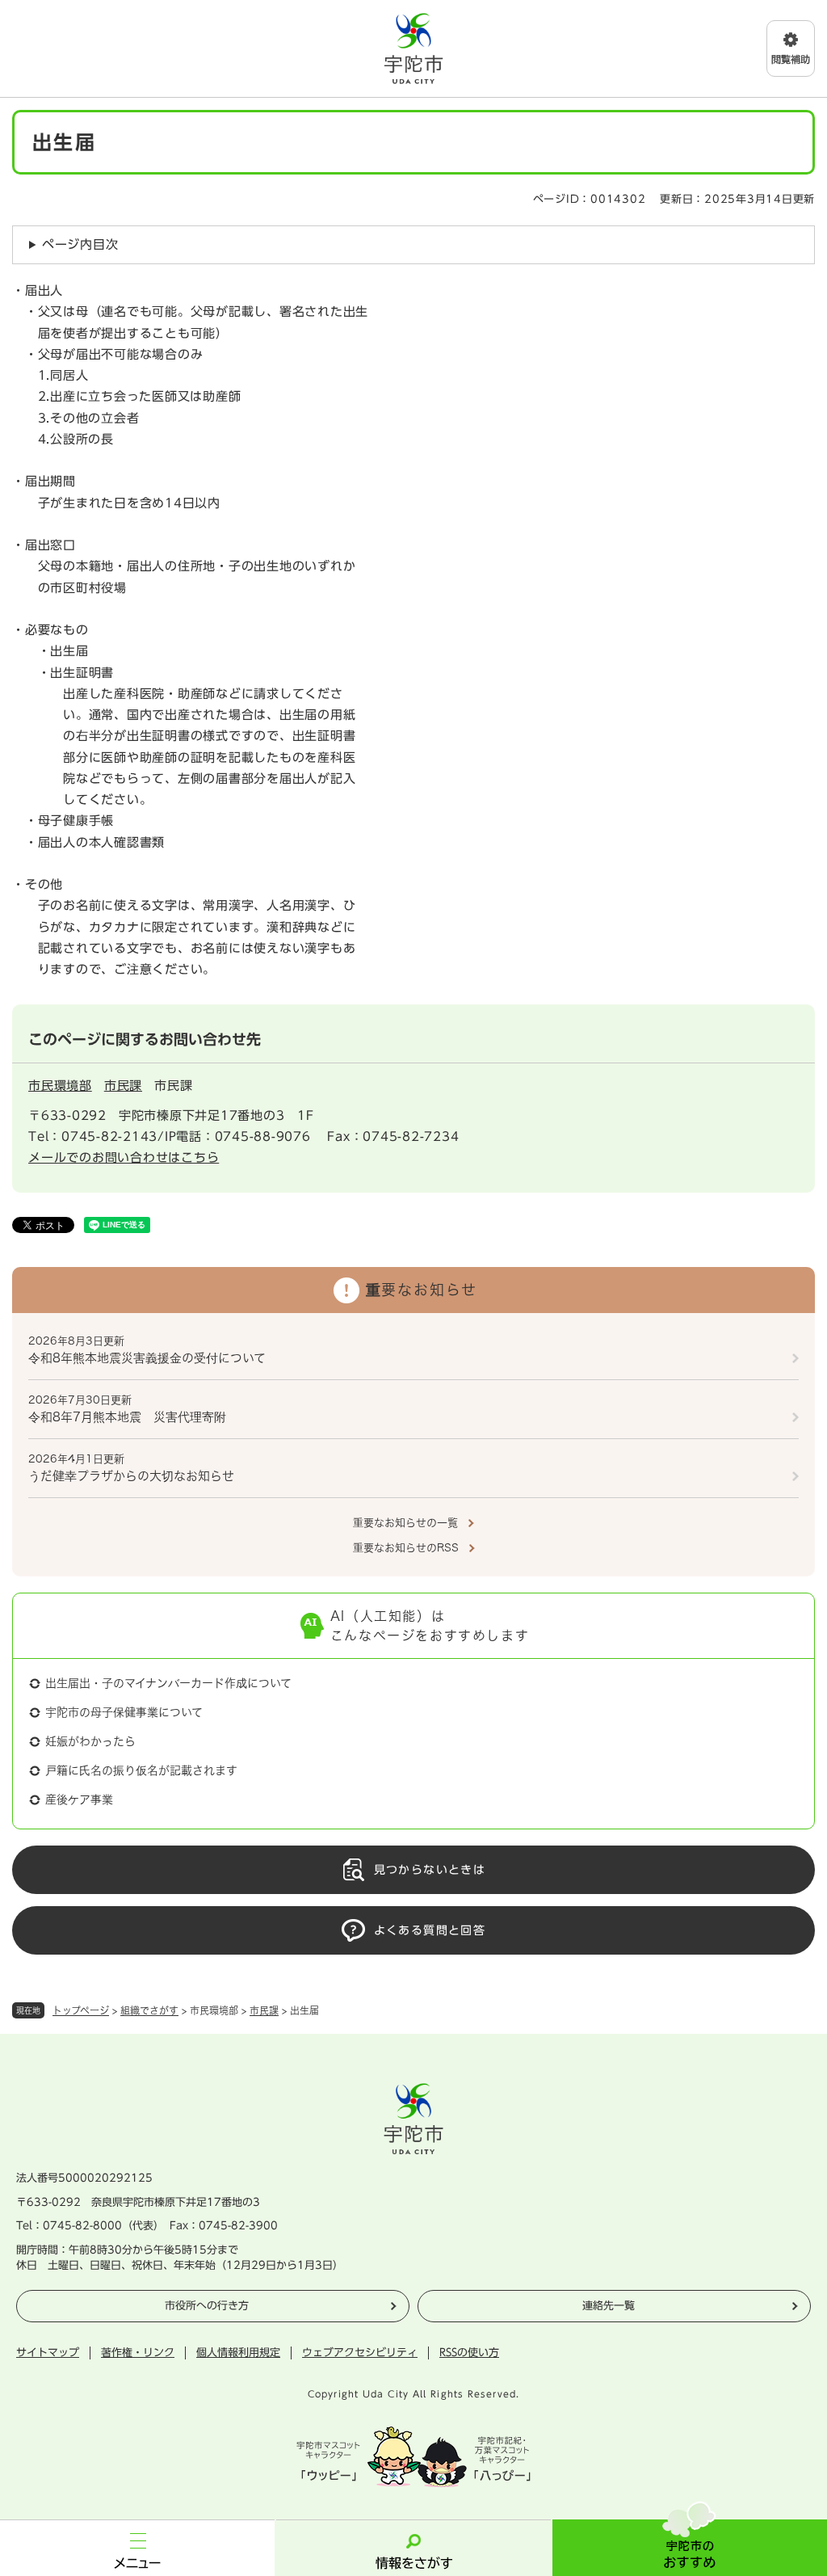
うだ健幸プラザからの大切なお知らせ (131, 1476)
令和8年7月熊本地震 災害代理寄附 (127, 1417)
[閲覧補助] (791, 48)
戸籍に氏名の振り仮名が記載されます (141, 1770)
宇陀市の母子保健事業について (124, 1712)
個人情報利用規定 (238, 2353)
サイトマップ (48, 2353)
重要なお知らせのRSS (406, 1548)
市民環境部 (60, 1086)
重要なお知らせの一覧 (405, 1523)
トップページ (81, 2010)
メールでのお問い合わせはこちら (124, 1158)
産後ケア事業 (79, 1799)
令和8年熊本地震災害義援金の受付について (147, 1358)
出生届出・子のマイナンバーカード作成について (168, 1683)
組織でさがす (149, 2010)
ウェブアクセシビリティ (360, 2353)
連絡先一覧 (609, 2306)
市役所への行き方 (207, 2306)
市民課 (264, 2010)
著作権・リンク (138, 2353)
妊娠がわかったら (90, 1741)
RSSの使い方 (469, 2353)
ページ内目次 (80, 244)
